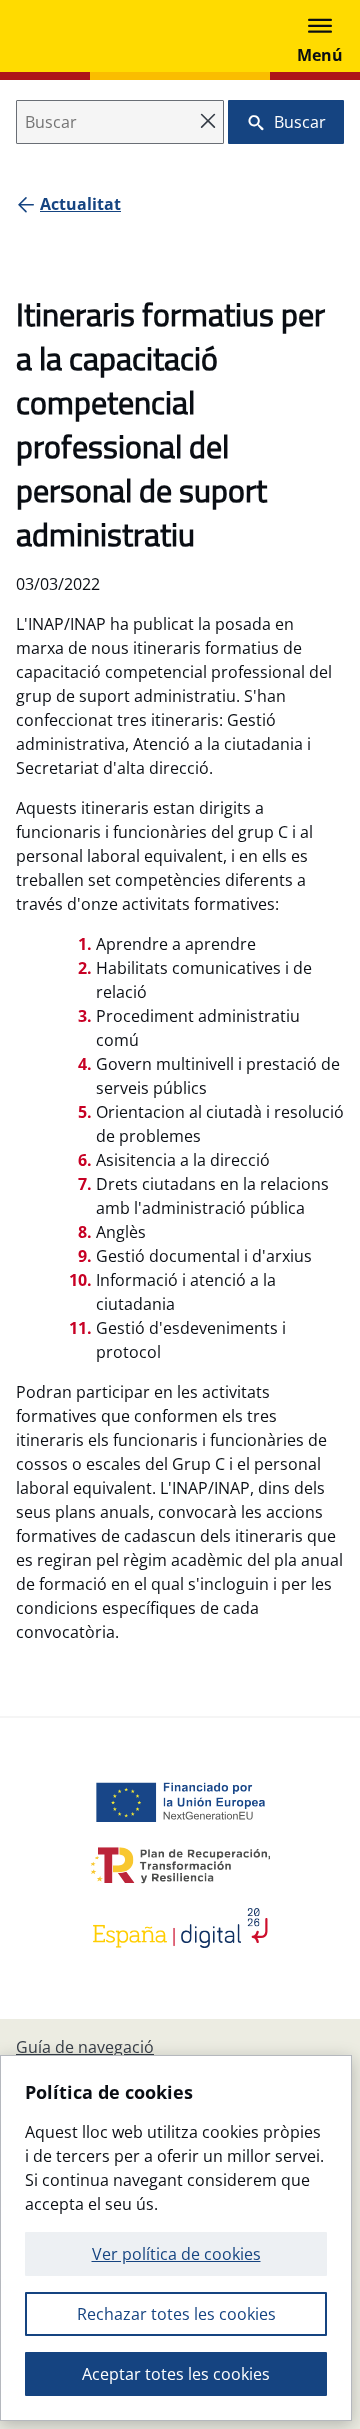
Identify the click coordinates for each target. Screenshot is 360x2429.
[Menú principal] (320, 36)
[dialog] (176, 2238)
